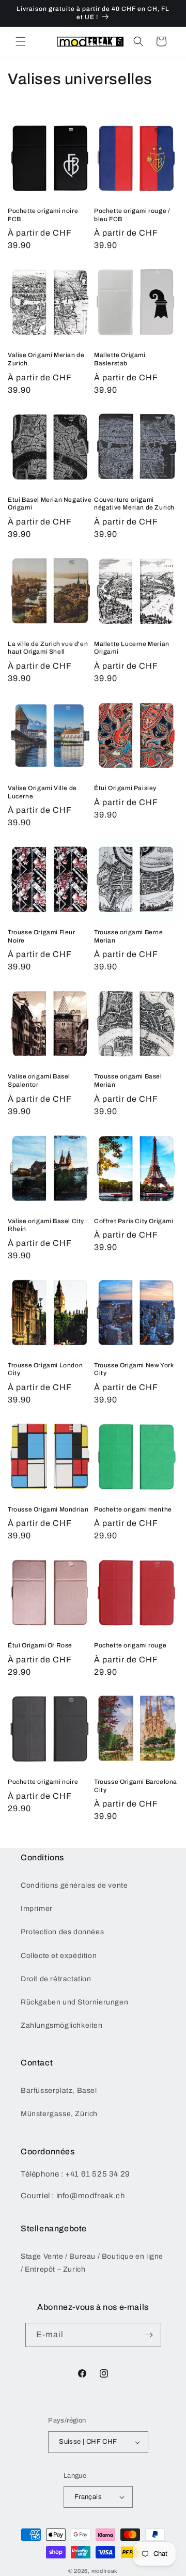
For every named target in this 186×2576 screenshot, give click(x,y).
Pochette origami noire (43, 1782)
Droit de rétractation (56, 1979)
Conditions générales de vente (74, 1885)
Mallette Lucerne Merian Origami (132, 648)
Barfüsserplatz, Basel (59, 2091)
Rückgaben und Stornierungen (74, 2002)
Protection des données (62, 1932)
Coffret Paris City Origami (134, 1221)
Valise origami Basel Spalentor (39, 1081)
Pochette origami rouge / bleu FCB (132, 215)
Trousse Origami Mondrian (48, 1509)
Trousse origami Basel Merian (128, 1081)
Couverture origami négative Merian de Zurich (134, 504)
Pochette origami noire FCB (43, 215)
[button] (21, 41)
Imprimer (37, 1909)
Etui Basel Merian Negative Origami (50, 504)
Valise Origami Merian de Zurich (46, 359)
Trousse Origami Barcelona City (136, 1786)
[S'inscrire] (149, 2335)
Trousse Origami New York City (134, 1369)
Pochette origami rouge (130, 1645)
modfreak (105, 2571)
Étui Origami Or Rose (40, 1645)
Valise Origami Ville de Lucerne (42, 792)
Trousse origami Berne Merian (129, 936)
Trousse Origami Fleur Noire (42, 936)
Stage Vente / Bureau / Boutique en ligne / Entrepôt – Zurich (92, 2263)
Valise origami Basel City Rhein (46, 1225)
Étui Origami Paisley (125, 788)
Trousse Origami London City (45, 1369)
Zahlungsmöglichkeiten (62, 2025)
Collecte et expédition (59, 1956)
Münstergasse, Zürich (59, 2114)
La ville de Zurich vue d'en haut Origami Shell (48, 648)
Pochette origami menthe (133, 1509)
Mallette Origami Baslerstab (120, 359)
